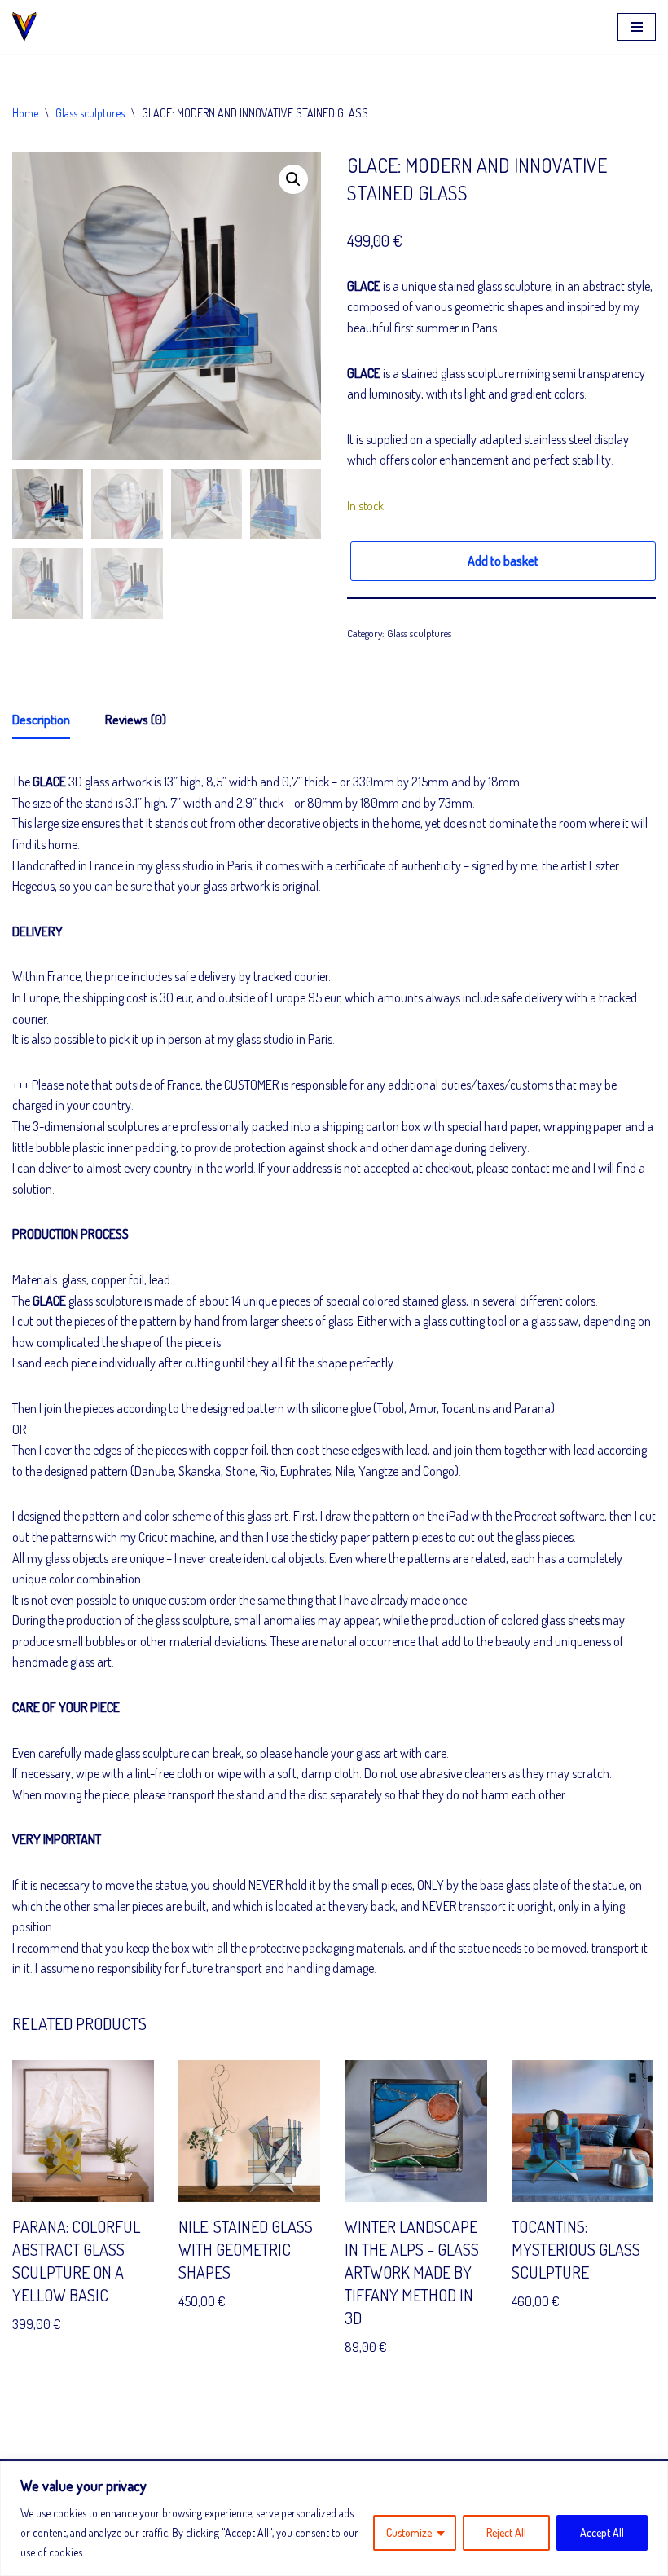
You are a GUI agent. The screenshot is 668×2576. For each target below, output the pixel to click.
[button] (293, 179)
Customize (409, 2532)
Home (25, 113)
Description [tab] (41, 720)
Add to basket (503, 561)
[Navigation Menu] (637, 27)
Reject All (506, 2532)
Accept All (602, 2532)
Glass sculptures (90, 113)
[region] (334, 2519)
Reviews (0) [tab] (136, 720)
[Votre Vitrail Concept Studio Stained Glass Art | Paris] (29, 27)
